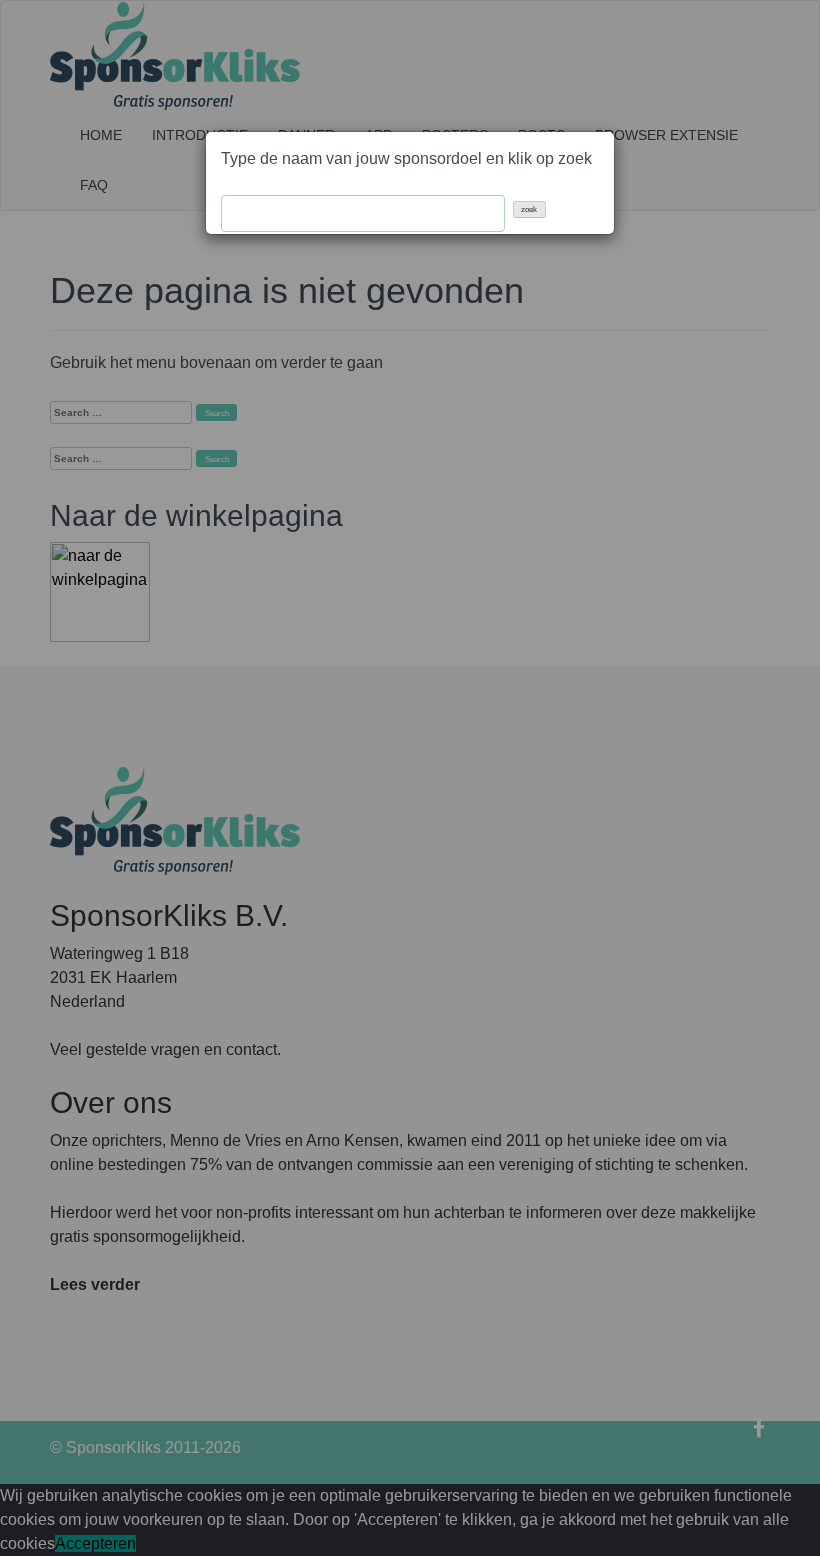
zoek (529, 209)
